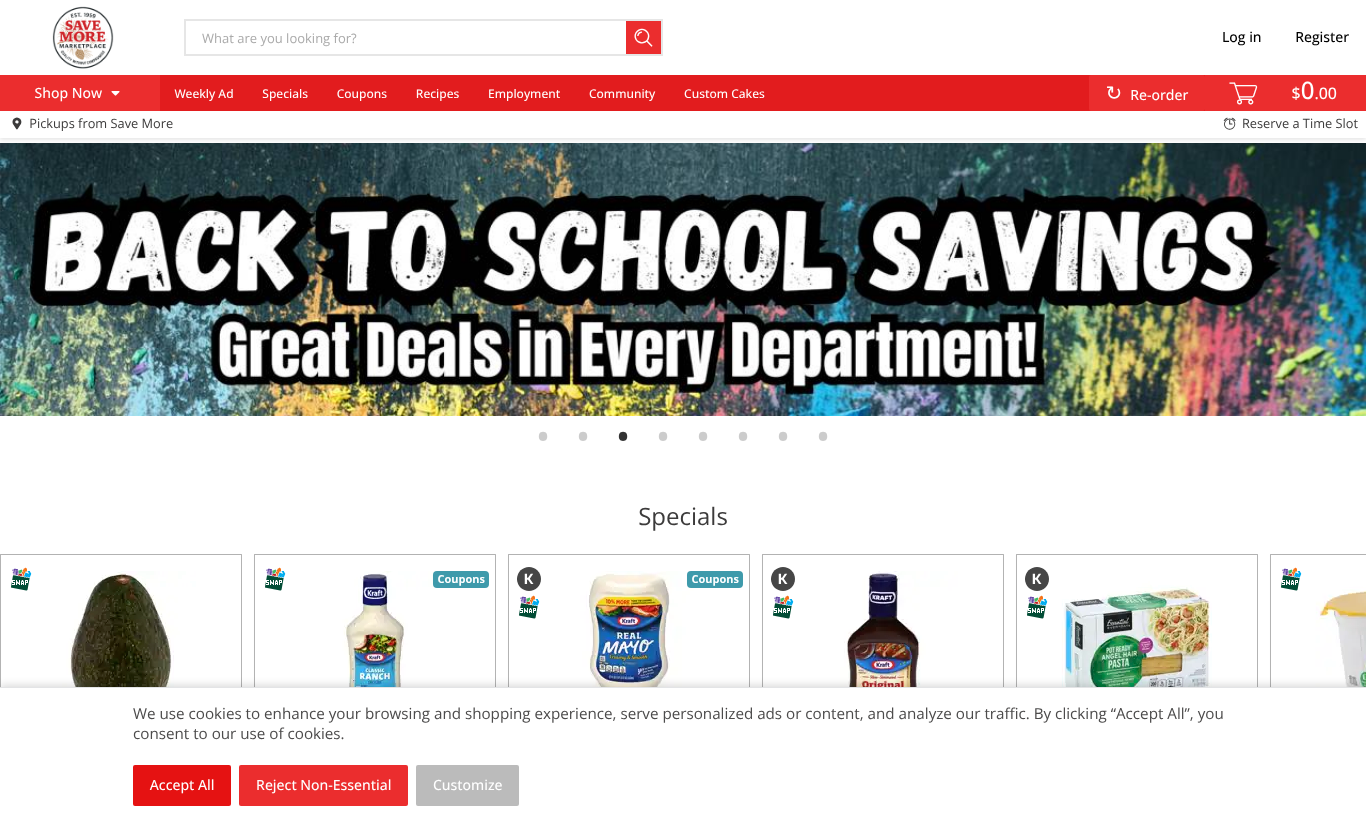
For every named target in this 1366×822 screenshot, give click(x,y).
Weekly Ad (203, 93)
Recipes (437, 93)
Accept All (182, 785)
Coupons (362, 93)
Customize (468, 785)
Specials (285, 93)
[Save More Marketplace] (83, 37)
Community (622, 93)
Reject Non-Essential (323, 785)
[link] (683, 279)
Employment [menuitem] (524, 93)
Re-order (1159, 95)
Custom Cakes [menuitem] (724, 93)
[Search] (644, 37)
